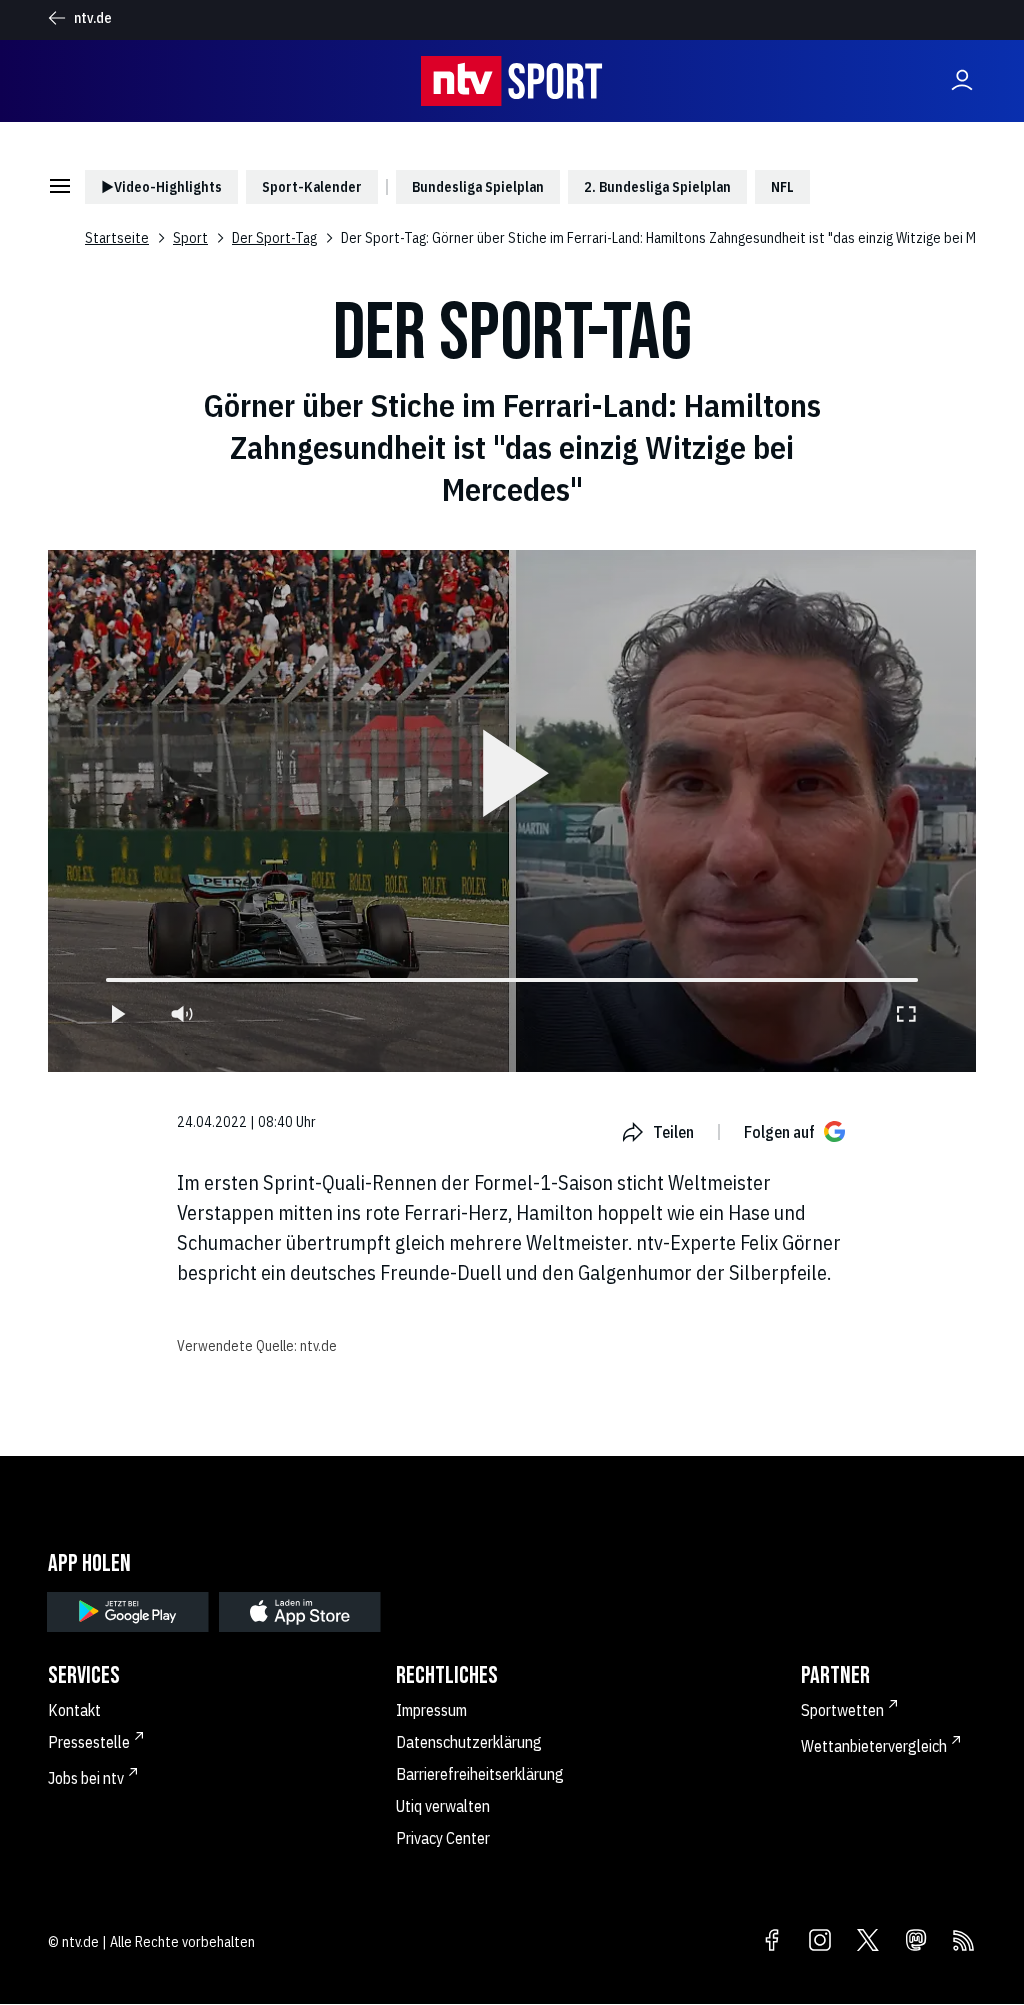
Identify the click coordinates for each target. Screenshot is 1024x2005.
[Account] (962, 81)
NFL (782, 187)
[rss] (964, 1942)
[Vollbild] (906, 1014)
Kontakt (74, 1710)
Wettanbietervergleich (874, 1746)
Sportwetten (842, 1710)
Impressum (431, 1710)
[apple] (300, 1612)
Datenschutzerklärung (469, 1742)
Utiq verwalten (443, 1806)
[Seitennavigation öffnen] (60, 187)
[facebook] (772, 1942)
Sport (190, 238)
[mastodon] (916, 1942)
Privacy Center (443, 1838)
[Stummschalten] (182, 1014)
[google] (128, 1612)
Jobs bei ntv (86, 1778)
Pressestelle (89, 1742)
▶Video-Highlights (161, 187)
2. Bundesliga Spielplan (657, 187)
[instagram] (820, 1942)
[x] (868, 1942)
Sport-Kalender (312, 187)
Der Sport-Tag (274, 238)
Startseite (117, 238)
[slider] (106, 980)
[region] (512, 811)
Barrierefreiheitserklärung (480, 1774)
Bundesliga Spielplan (478, 187)
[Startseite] (511, 81)
